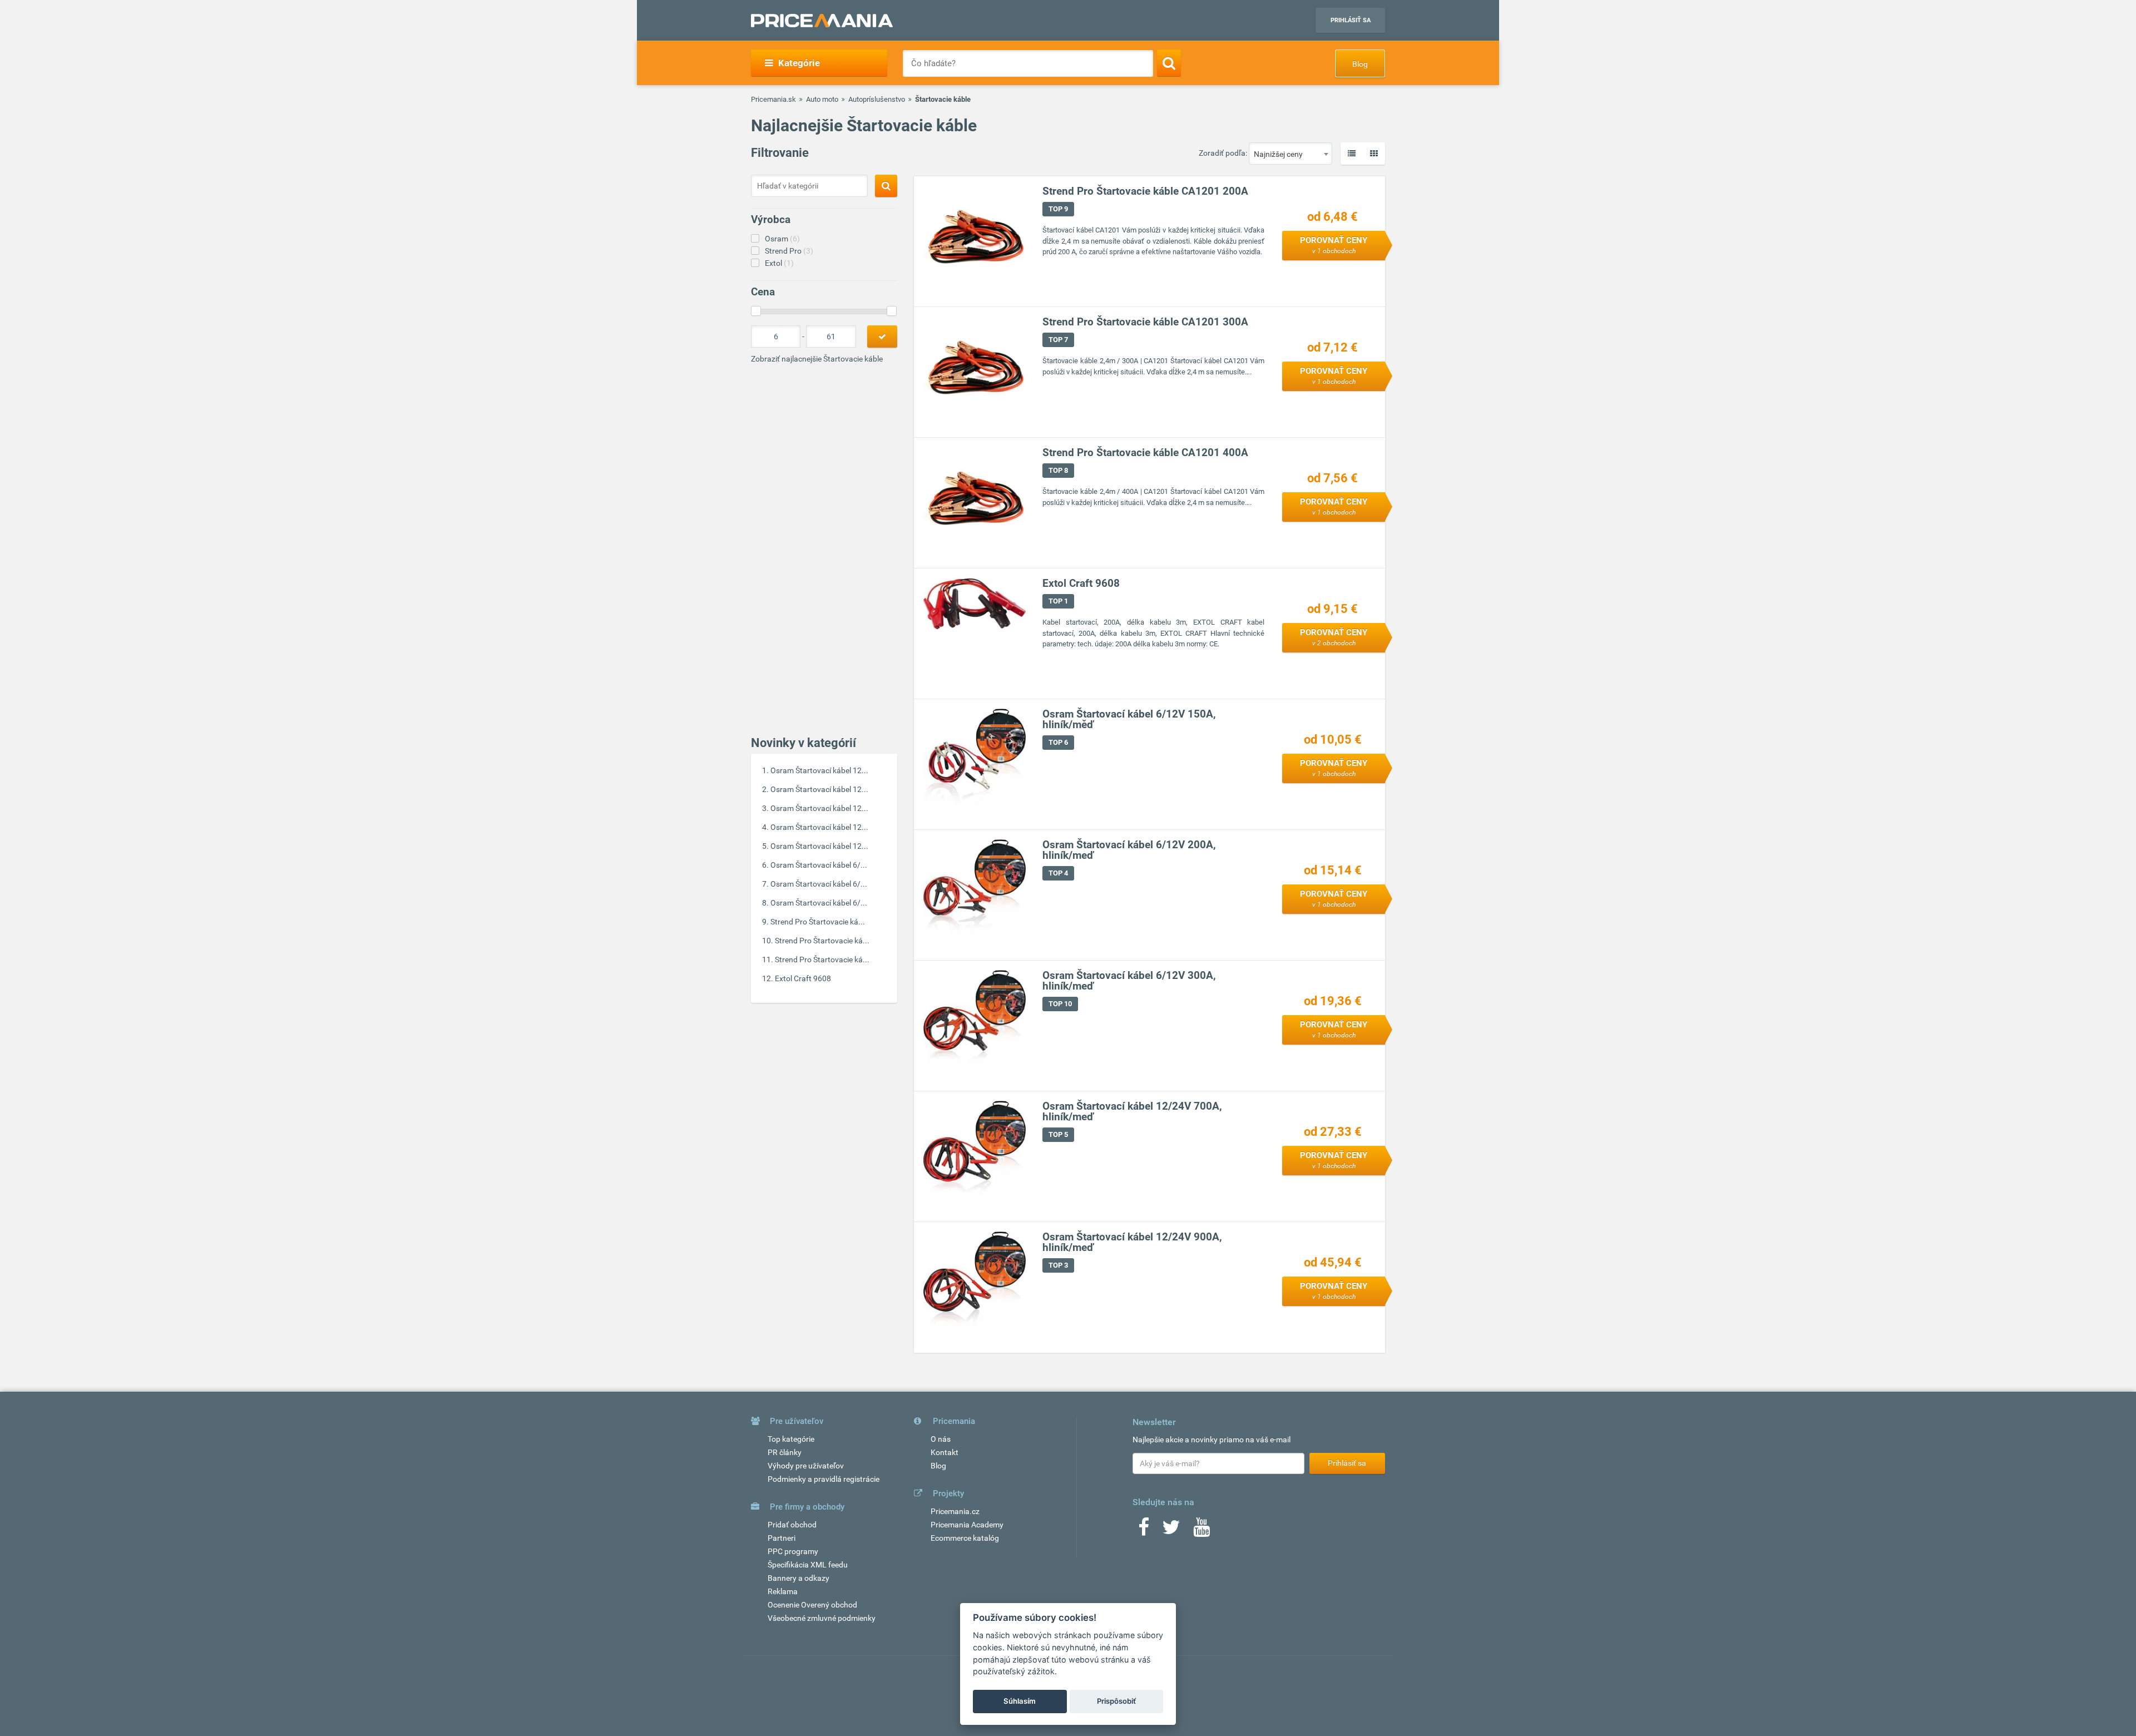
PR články (785, 1452)
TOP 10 (1060, 1004)
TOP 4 (1058, 873)
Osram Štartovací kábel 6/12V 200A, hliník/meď (1129, 850)
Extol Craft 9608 (803, 978)
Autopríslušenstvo (877, 99)
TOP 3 (1058, 1265)
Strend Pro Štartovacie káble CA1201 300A (1145, 322)
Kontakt (945, 1452)
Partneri (782, 1538)
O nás (941, 1439)
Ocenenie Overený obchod (812, 1605)
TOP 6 (1058, 742)
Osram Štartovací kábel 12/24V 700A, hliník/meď (1132, 1111)
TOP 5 (1058, 1134)
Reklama (783, 1591)
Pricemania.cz (955, 1511)
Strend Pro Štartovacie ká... (818, 922)
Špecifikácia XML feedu (808, 1565)
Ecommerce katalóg (965, 1538)
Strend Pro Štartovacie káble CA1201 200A (1145, 191)
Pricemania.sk (773, 99)
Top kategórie (791, 1439)
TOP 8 (1058, 470)
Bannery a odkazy (798, 1578)
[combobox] (1290, 154)
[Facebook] (1144, 1531)
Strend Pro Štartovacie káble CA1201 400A (1145, 452)
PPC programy (793, 1551)
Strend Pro (789, 251)
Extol (779, 263)
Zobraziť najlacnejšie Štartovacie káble (817, 359)
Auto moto (822, 99)
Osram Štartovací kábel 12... (819, 770)
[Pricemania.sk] (822, 21)
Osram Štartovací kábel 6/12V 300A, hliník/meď (1129, 981)
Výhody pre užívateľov (806, 1466)
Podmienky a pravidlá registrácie (824, 1479)
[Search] (1169, 63)
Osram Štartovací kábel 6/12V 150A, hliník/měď (1129, 719)
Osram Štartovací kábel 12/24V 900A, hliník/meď (1132, 1242)
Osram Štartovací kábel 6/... (819, 865)
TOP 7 (1058, 340)
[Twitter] (1171, 1531)
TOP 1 (1058, 601)
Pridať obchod (792, 1525)
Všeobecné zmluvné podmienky (822, 1618)
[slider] (756, 311)
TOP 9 (1058, 209)
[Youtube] (1201, 1531)
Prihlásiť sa (1351, 20)
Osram (782, 239)
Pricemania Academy (967, 1525)
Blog (1360, 64)
